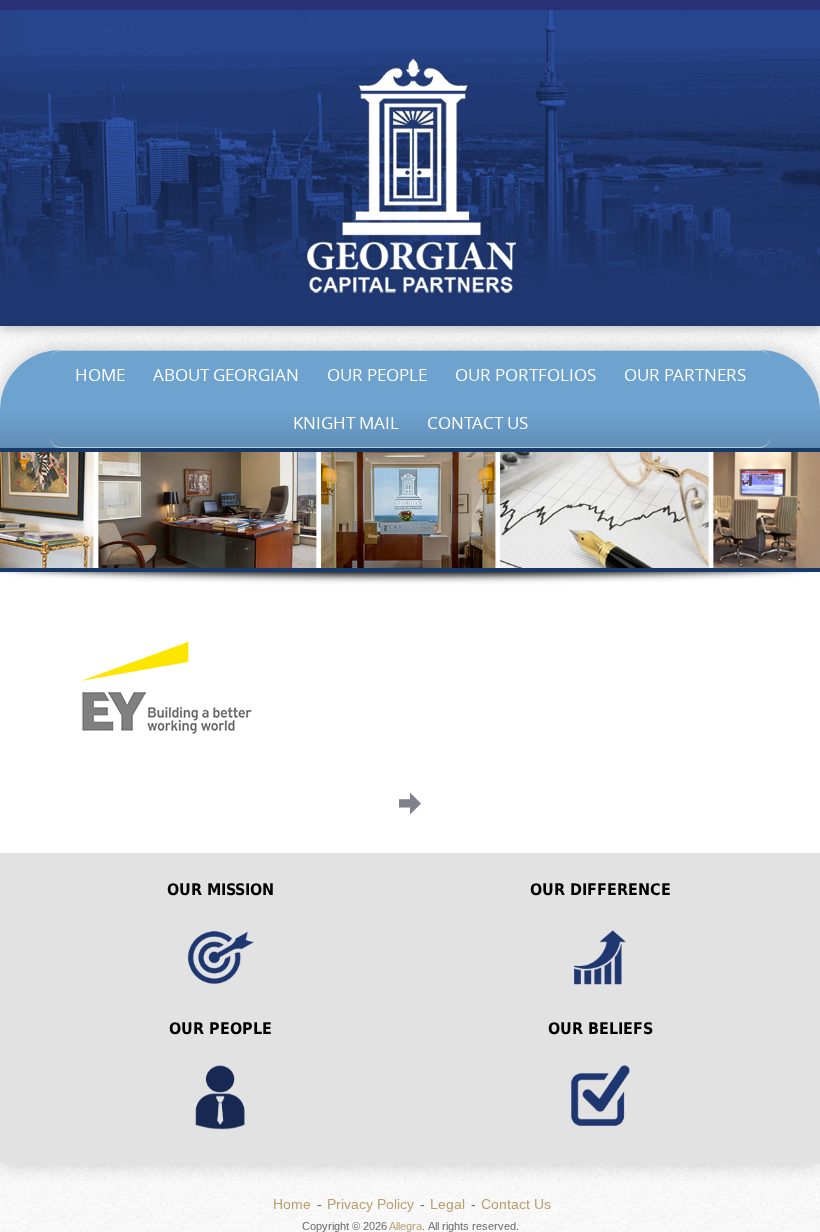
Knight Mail (346, 422)
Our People (377, 374)
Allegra (405, 1226)
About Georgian (226, 374)
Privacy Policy (370, 1204)
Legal (447, 1204)
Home (100, 374)
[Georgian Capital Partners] (410, 180)
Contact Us (477, 422)
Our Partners (685, 374)
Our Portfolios (525, 374)
